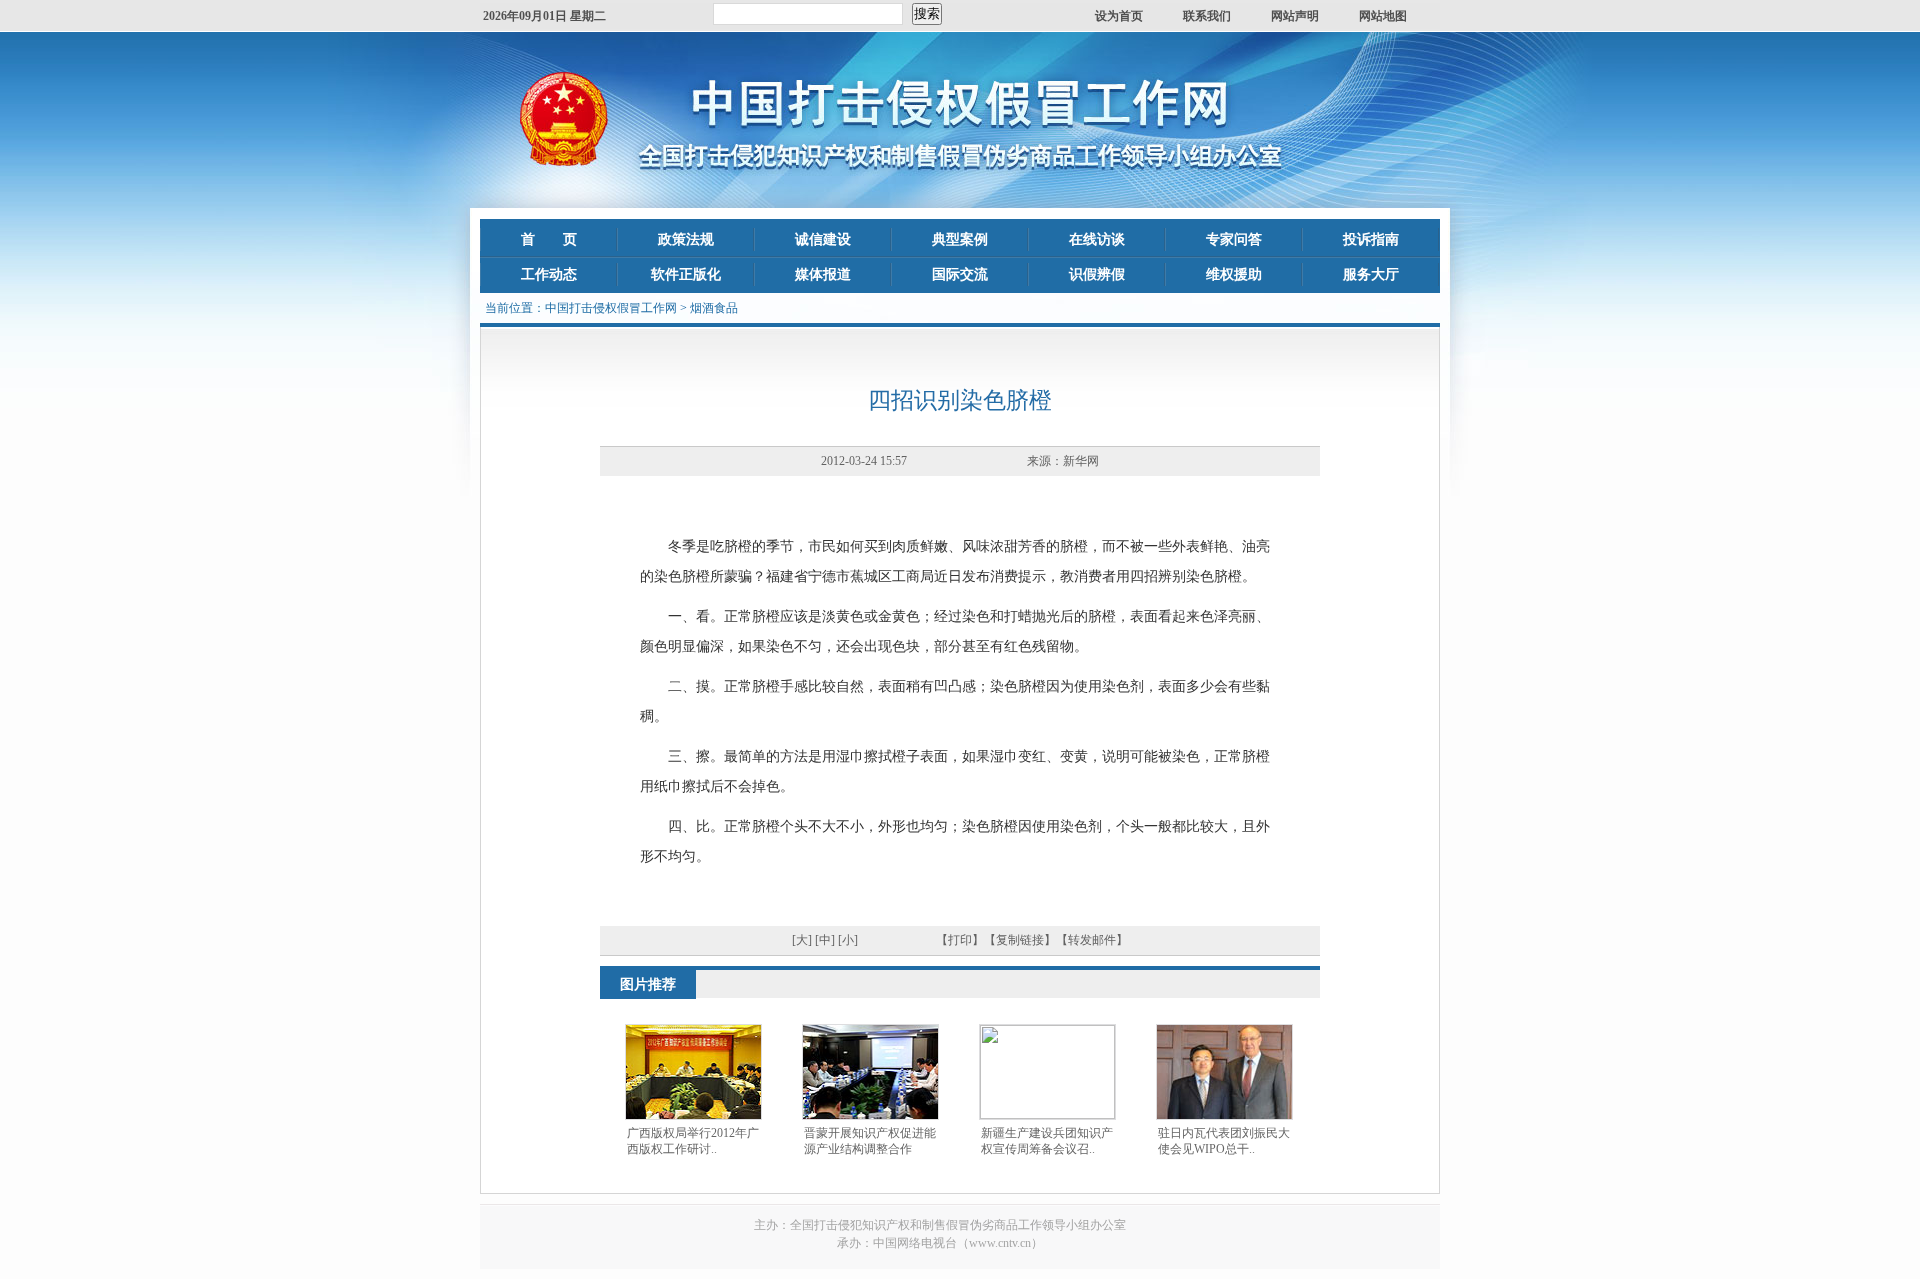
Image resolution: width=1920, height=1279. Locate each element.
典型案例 (960, 239)
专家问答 (1234, 239)
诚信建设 (823, 239)
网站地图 (1383, 16)
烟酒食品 (714, 308)
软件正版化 (686, 274)
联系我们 (1207, 16)
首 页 (549, 239)
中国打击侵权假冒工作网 (611, 308)
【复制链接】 (1020, 940)
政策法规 (686, 239)
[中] (825, 940)
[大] (802, 940)
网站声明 (1295, 16)
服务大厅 (1371, 274)
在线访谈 (1097, 239)
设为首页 (1119, 16)
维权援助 (1234, 274)
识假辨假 (1097, 274)
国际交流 (960, 274)
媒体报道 (823, 274)
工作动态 (549, 274)
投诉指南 (1371, 239)
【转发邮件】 (1092, 940)
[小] (848, 940)
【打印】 (960, 940)
